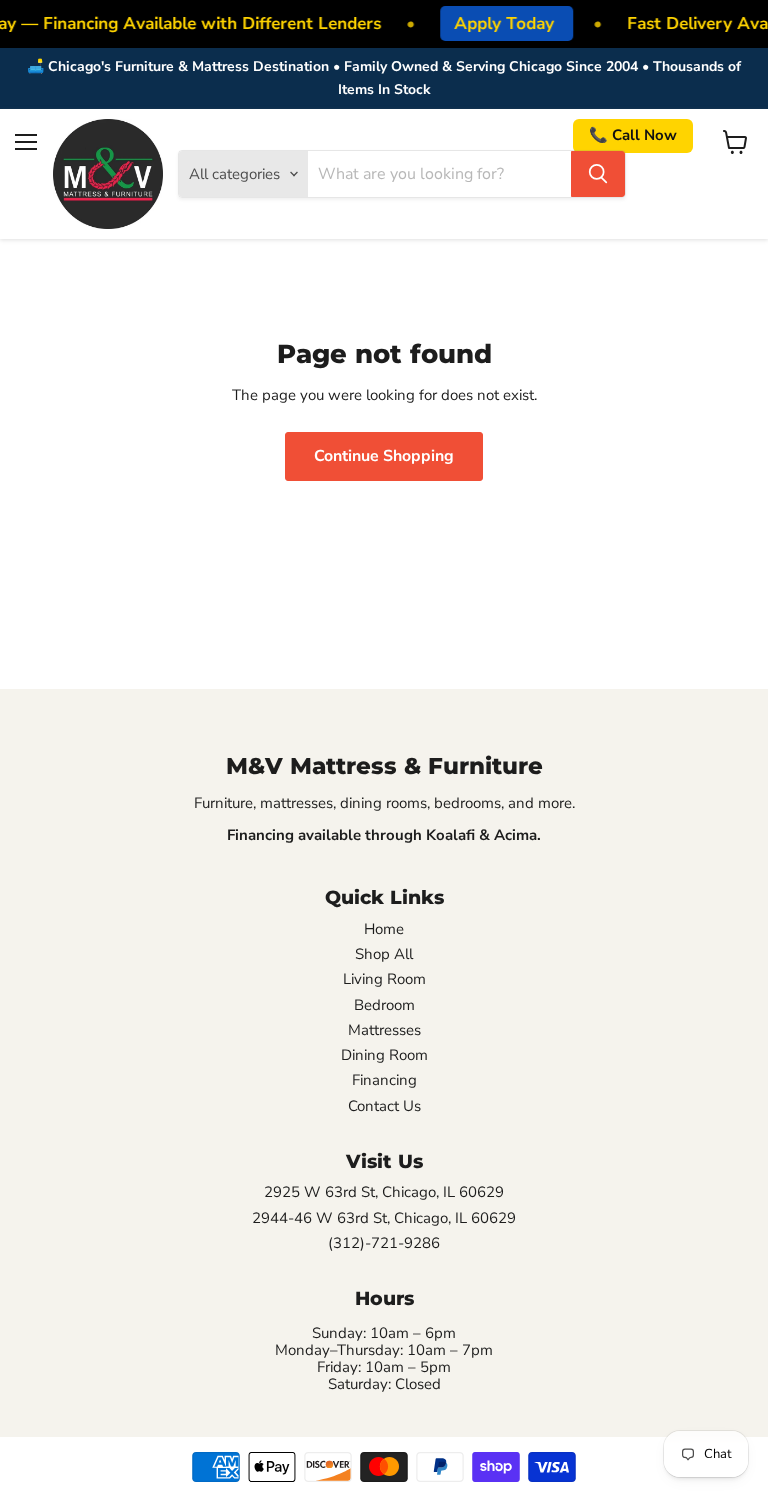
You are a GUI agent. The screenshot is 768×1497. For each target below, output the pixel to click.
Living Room (384, 979)
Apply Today (500, 23)
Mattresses (384, 1030)
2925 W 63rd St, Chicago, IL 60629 (384, 1192)
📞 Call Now (633, 135)
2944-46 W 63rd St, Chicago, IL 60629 (384, 1218)
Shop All (384, 954)
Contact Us (384, 1106)
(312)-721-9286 (384, 1243)
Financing (384, 1080)
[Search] (598, 174)
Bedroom (384, 1005)
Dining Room (384, 1055)
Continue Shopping (384, 456)
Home (384, 929)
